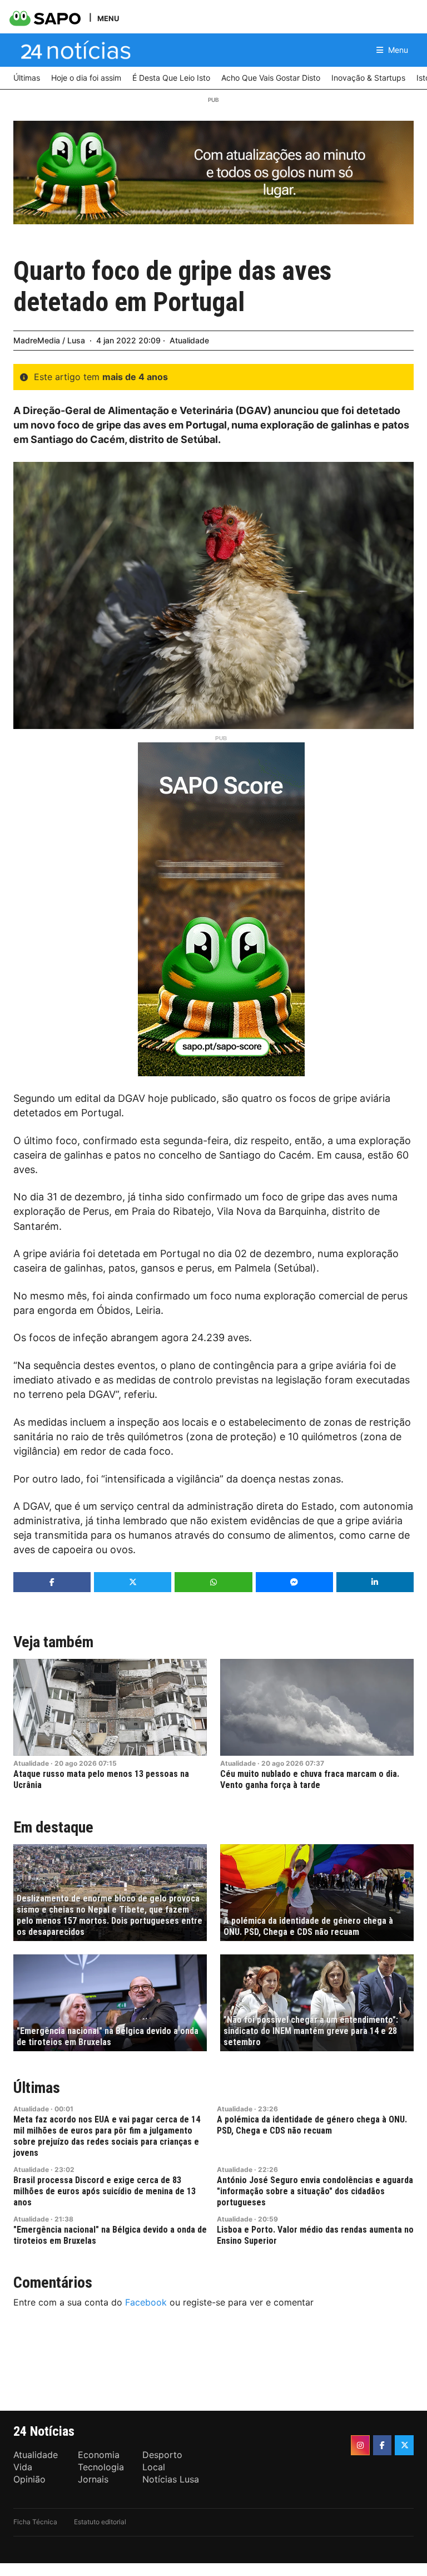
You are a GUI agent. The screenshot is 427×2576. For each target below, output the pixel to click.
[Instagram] (360, 2445)
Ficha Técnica (35, 2522)
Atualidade (189, 340)
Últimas (37, 2088)
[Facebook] (383, 2445)
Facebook (146, 2302)
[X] (404, 2445)
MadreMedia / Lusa (49, 340)
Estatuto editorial (100, 2522)
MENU (108, 18)
